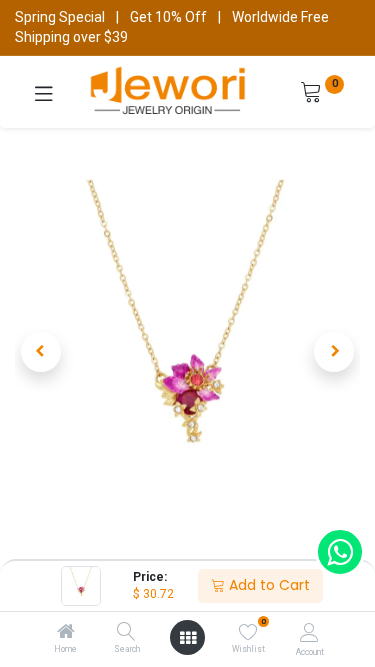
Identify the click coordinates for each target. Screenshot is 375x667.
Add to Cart (267, 585)
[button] (41, 352)
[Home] (66, 633)
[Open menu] (188, 638)
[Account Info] (309, 632)
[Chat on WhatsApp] (340, 552)
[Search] (126, 633)
